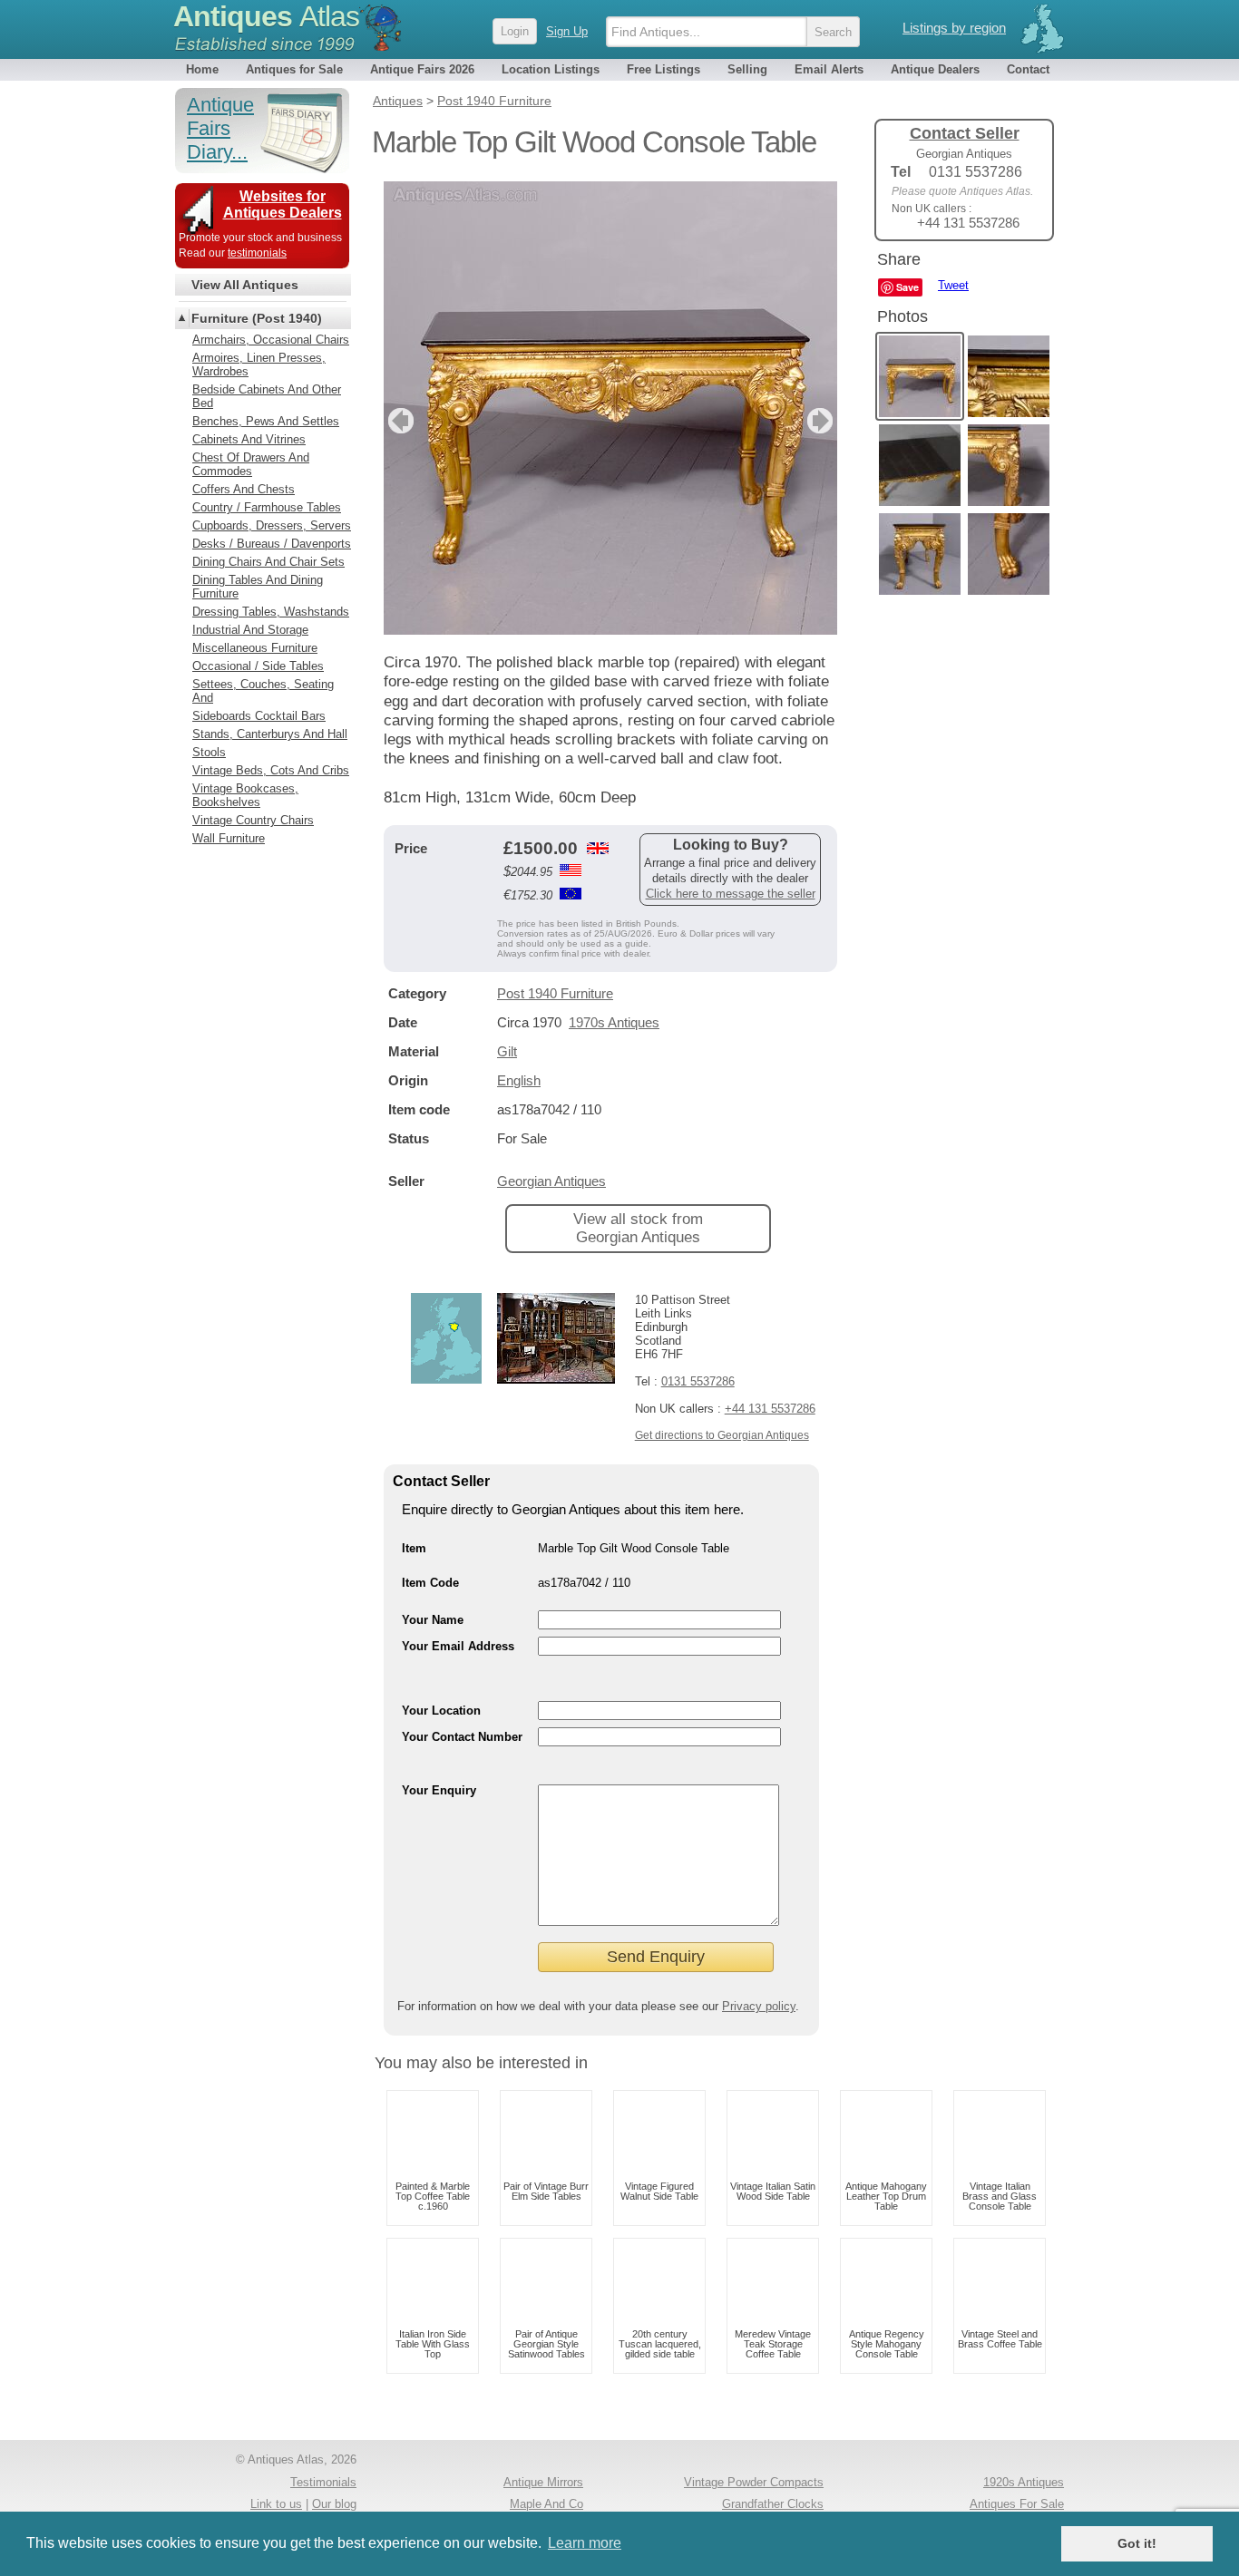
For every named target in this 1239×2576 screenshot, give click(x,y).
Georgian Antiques (551, 1181)
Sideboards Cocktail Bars (259, 716)
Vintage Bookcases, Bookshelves (245, 795)
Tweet (953, 285)
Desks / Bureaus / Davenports (272, 544)
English (519, 1080)
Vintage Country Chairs (253, 820)
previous (399, 421)
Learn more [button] (585, 2543)
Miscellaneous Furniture (255, 648)
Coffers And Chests (244, 489)
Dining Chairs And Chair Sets (268, 562)
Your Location (441, 1711)
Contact (1028, 69)
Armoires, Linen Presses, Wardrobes (259, 365)
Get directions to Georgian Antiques (722, 1435)
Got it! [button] (1137, 2543)
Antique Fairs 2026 (422, 69)
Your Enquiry (439, 1790)
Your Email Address (458, 1646)
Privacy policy (759, 2006)
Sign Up (567, 31)
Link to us (276, 2504)
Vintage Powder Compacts (754, 2482)
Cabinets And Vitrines (249, 439)
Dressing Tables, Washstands (271, 612)
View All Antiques (245, 285)
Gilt (507, 1051)
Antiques (266, 16)
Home (202, 69)
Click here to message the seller (731, 894)
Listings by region (954, 28)
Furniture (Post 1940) (257, 318)
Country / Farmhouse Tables (267, 507)
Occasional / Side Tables (258, 666)
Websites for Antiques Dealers (283, 204)
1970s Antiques (614, 1022)
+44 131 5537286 (770, 1409)
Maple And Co (546, 2504)
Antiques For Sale (1017, 2504)
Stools (209, 752)
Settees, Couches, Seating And (263, 691)
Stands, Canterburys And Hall (270, 734)
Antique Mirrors (543, 2482)
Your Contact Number (462, 1737)
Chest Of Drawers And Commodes (251, 464)
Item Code (430, 1583)
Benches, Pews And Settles (266, 421)
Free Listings (663, 69)
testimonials (257, 253)
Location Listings (551, 69)
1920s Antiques (1024, 2482)
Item (414, 1548)
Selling (747, 69)
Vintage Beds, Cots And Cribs (271, 770)
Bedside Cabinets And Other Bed (267, 396)
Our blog (334, 2504)
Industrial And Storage (250, 630)
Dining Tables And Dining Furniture (258, 587)
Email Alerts (829, 69)
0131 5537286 (698, 1381)
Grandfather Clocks (773, 2504)
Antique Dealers (935, 69)
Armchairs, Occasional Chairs (271, 340)
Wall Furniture (229, 838)
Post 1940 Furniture (555, 993)
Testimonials (323, 2482)
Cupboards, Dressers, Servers (272, 525)
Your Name (433, 1620)
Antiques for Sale (294, 69)
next (822, 421)
